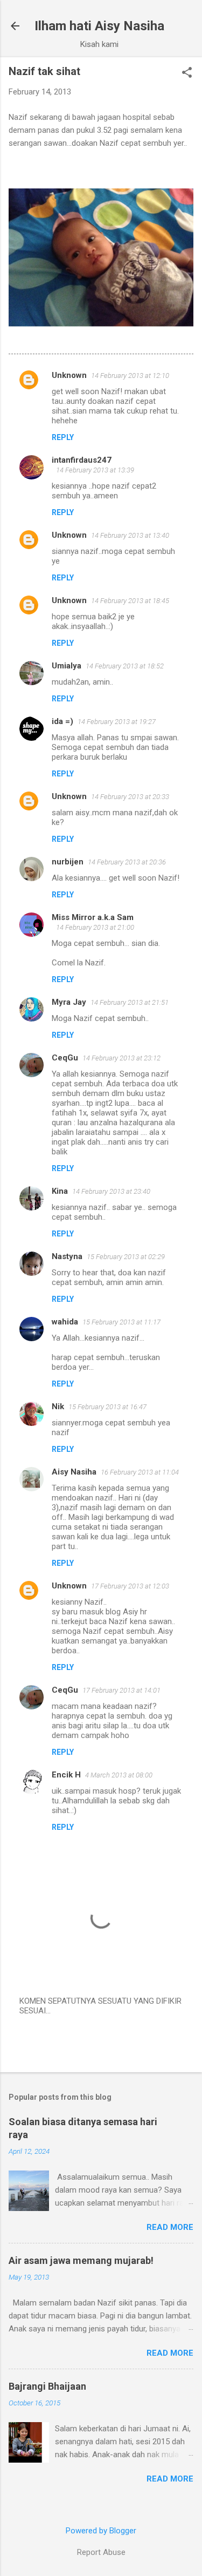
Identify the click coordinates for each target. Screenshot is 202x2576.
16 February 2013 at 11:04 (140, 1472)
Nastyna (67, 1256)
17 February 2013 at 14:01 (121, 1690)
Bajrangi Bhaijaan (47, 2386)
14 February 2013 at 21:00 (95, 927)
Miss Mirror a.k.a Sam (93, 917)
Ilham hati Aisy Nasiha (99, 26)
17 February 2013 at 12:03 (130, 1586)
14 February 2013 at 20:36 (127, 862)
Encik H (66, 1775)
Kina (60, 1191)
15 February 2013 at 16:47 (107, 1407)
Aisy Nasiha (74, 1472)
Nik (58, 1407)
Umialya (67, 666)
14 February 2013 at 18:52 (125, 666)
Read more (170, 2227)
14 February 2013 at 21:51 (130, 1002)
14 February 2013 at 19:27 (117, 722)
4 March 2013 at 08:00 (119, 1775)
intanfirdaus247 (82, 460)
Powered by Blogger (101, 2531)
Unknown (69, 375)
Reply (63, 437)
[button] (187, 73)
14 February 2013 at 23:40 (111, 1191)
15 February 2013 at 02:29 (126, 1257)
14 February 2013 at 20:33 (130, 797)
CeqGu (65, 1058)
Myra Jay (69, 1002)
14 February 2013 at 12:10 (130, 376)
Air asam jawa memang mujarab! (81, 2260)
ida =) (62, 721)
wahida (65, 1322)
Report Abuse (101, 2552)
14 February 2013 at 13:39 (95, 470)
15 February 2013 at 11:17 (121, 1322)
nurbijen (68, 862)
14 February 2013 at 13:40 (130, 535)
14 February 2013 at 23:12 (121, 1058)
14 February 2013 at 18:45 (130, 601)
